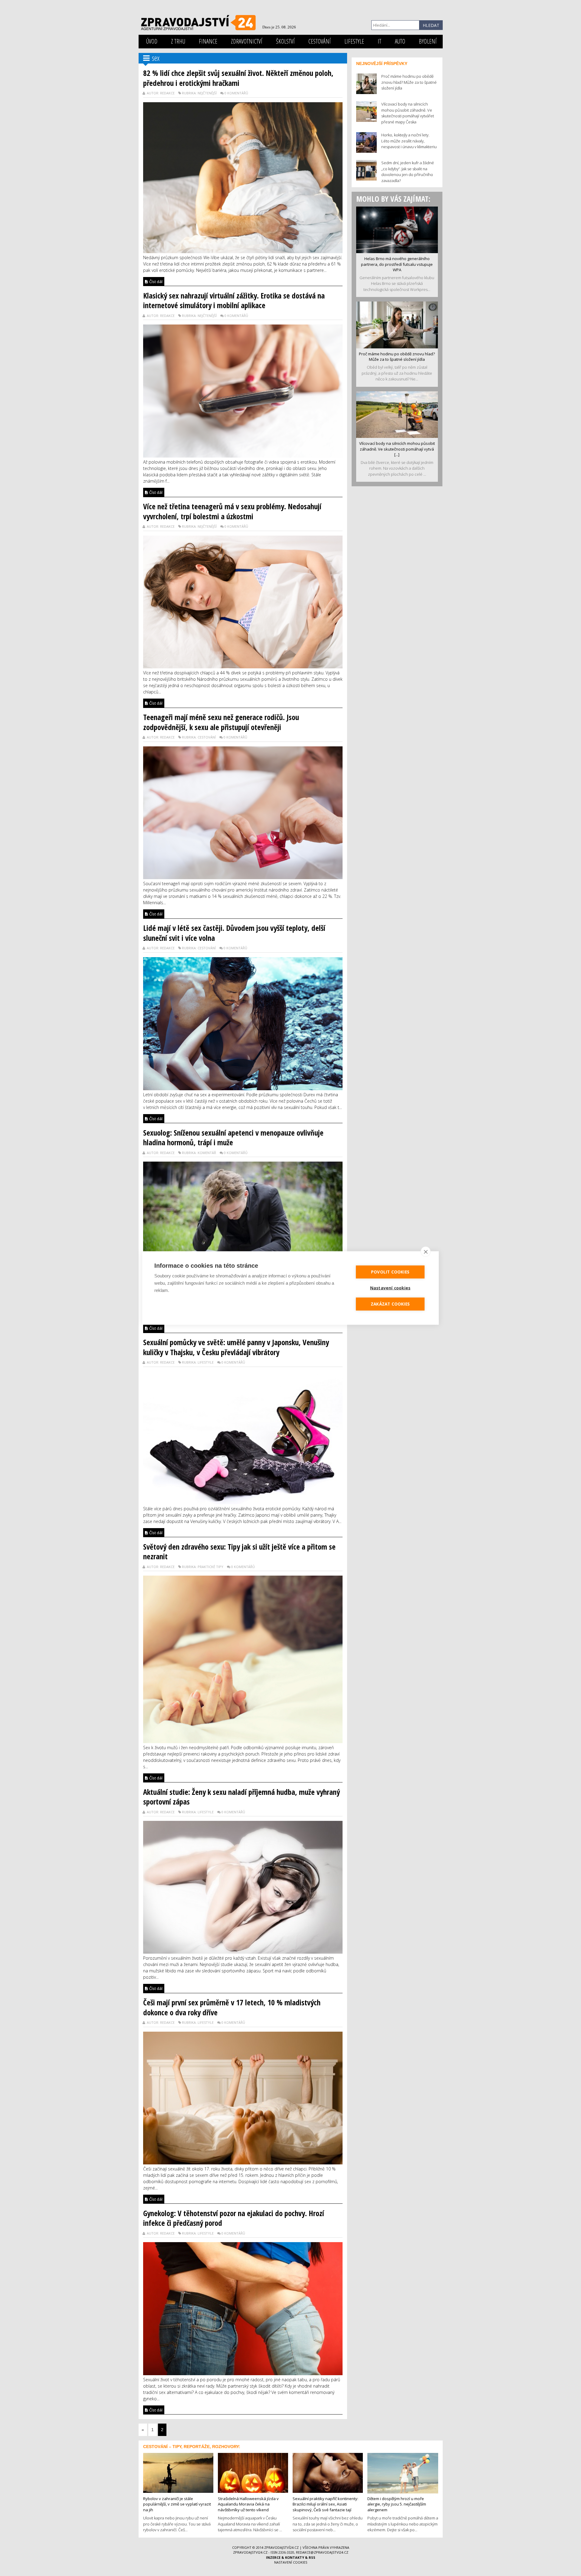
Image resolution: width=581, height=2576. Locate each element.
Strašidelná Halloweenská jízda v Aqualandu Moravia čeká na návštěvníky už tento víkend (248, 2504)
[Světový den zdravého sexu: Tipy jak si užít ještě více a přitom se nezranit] (243, 1659)
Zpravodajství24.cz (281, 2547)
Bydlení (428, 41)
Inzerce (273, 2557)
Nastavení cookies (291, 2562)
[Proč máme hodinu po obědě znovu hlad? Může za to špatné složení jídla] (397, 324)
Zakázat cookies (390, 1304)
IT (379, 41)
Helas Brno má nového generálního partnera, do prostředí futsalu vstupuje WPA (397, 264)
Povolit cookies (390, 1272)
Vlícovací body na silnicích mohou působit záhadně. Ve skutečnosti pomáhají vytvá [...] (397, 449)
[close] (426, 1252)
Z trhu (178, 41)
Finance (208, 41)
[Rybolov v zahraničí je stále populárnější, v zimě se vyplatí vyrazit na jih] (178, 2472)
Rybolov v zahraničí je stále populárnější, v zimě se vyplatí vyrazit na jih (177, 2504)
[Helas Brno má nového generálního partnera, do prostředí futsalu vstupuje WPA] (397, 229)
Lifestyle (354, 41)
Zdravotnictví (247, 41)
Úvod (152, 41)
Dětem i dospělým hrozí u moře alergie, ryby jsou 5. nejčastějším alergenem (397, 2504)
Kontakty (295, 2557)
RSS (312, 2557)
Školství (285, 41)
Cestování (320, 41)
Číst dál (155, 282)
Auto (400, 41)
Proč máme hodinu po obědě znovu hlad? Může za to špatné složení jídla (397, 357)
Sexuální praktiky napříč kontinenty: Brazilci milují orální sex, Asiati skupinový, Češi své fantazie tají (325, 2504)
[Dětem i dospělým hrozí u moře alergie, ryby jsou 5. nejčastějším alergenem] (403, 2473)
